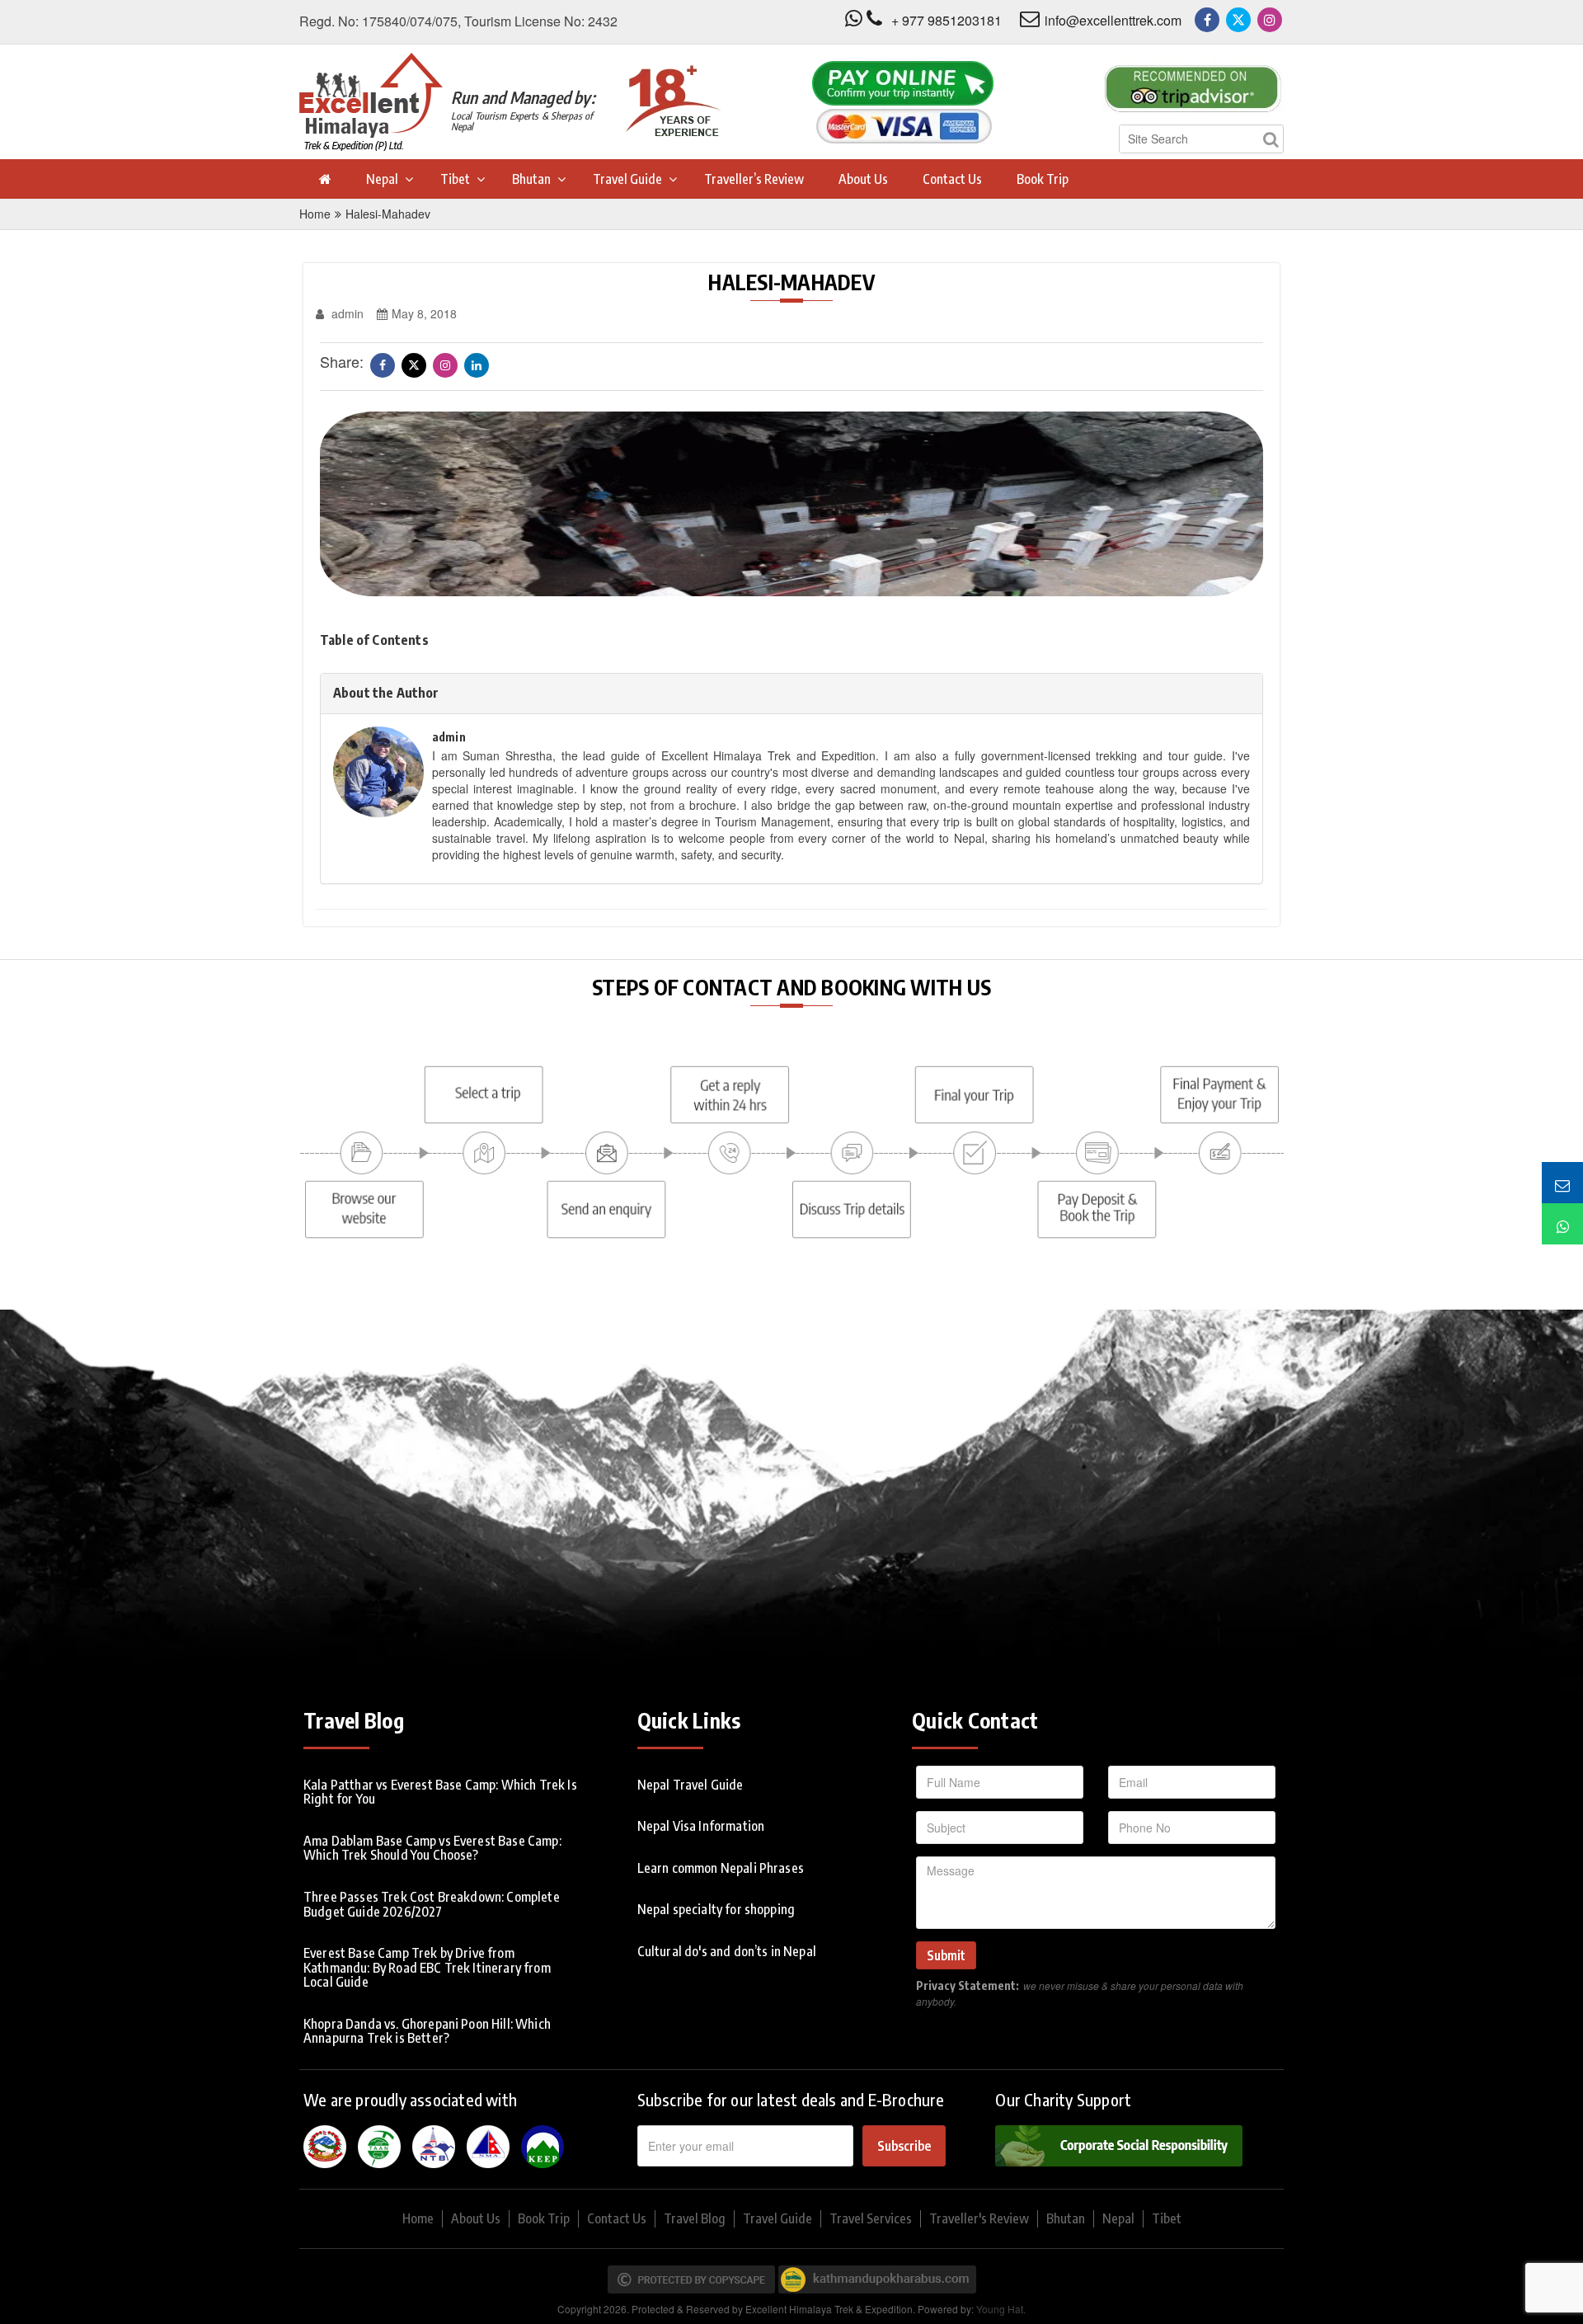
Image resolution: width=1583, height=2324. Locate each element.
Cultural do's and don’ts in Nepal (727, 1951)
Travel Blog (695, 2218)
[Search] (1271, 139)
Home (315, 214)
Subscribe (904, 2146)
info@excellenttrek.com (1113, 20)
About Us (863, 179)
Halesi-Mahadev (388, 214)
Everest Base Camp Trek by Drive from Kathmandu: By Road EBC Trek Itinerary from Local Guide (427, 1967)
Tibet (455, 179)
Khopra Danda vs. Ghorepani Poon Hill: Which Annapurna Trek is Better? (427, 2031)
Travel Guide (627, 179)
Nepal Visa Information (701, 1826)
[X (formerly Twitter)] (1238, 20)
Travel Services (871, 2218)
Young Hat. (1001, 2309)
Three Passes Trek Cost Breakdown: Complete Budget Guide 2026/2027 (432, 1904)
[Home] (324, 179)
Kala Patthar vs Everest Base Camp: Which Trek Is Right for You (440, 1792)
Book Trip (1043, 179)
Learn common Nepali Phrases (721, 1868)
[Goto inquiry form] (1562, 1183)
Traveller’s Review (754, 179)
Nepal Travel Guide (691, 1785)
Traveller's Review (979, 2218)
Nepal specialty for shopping (716, 1909)
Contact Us (952, 179)
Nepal (382, 179)
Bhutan (531, 179)
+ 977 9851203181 (947, 20)
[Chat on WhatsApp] (1562, 1224)
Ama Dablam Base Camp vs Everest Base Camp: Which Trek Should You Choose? (432, 1848)
